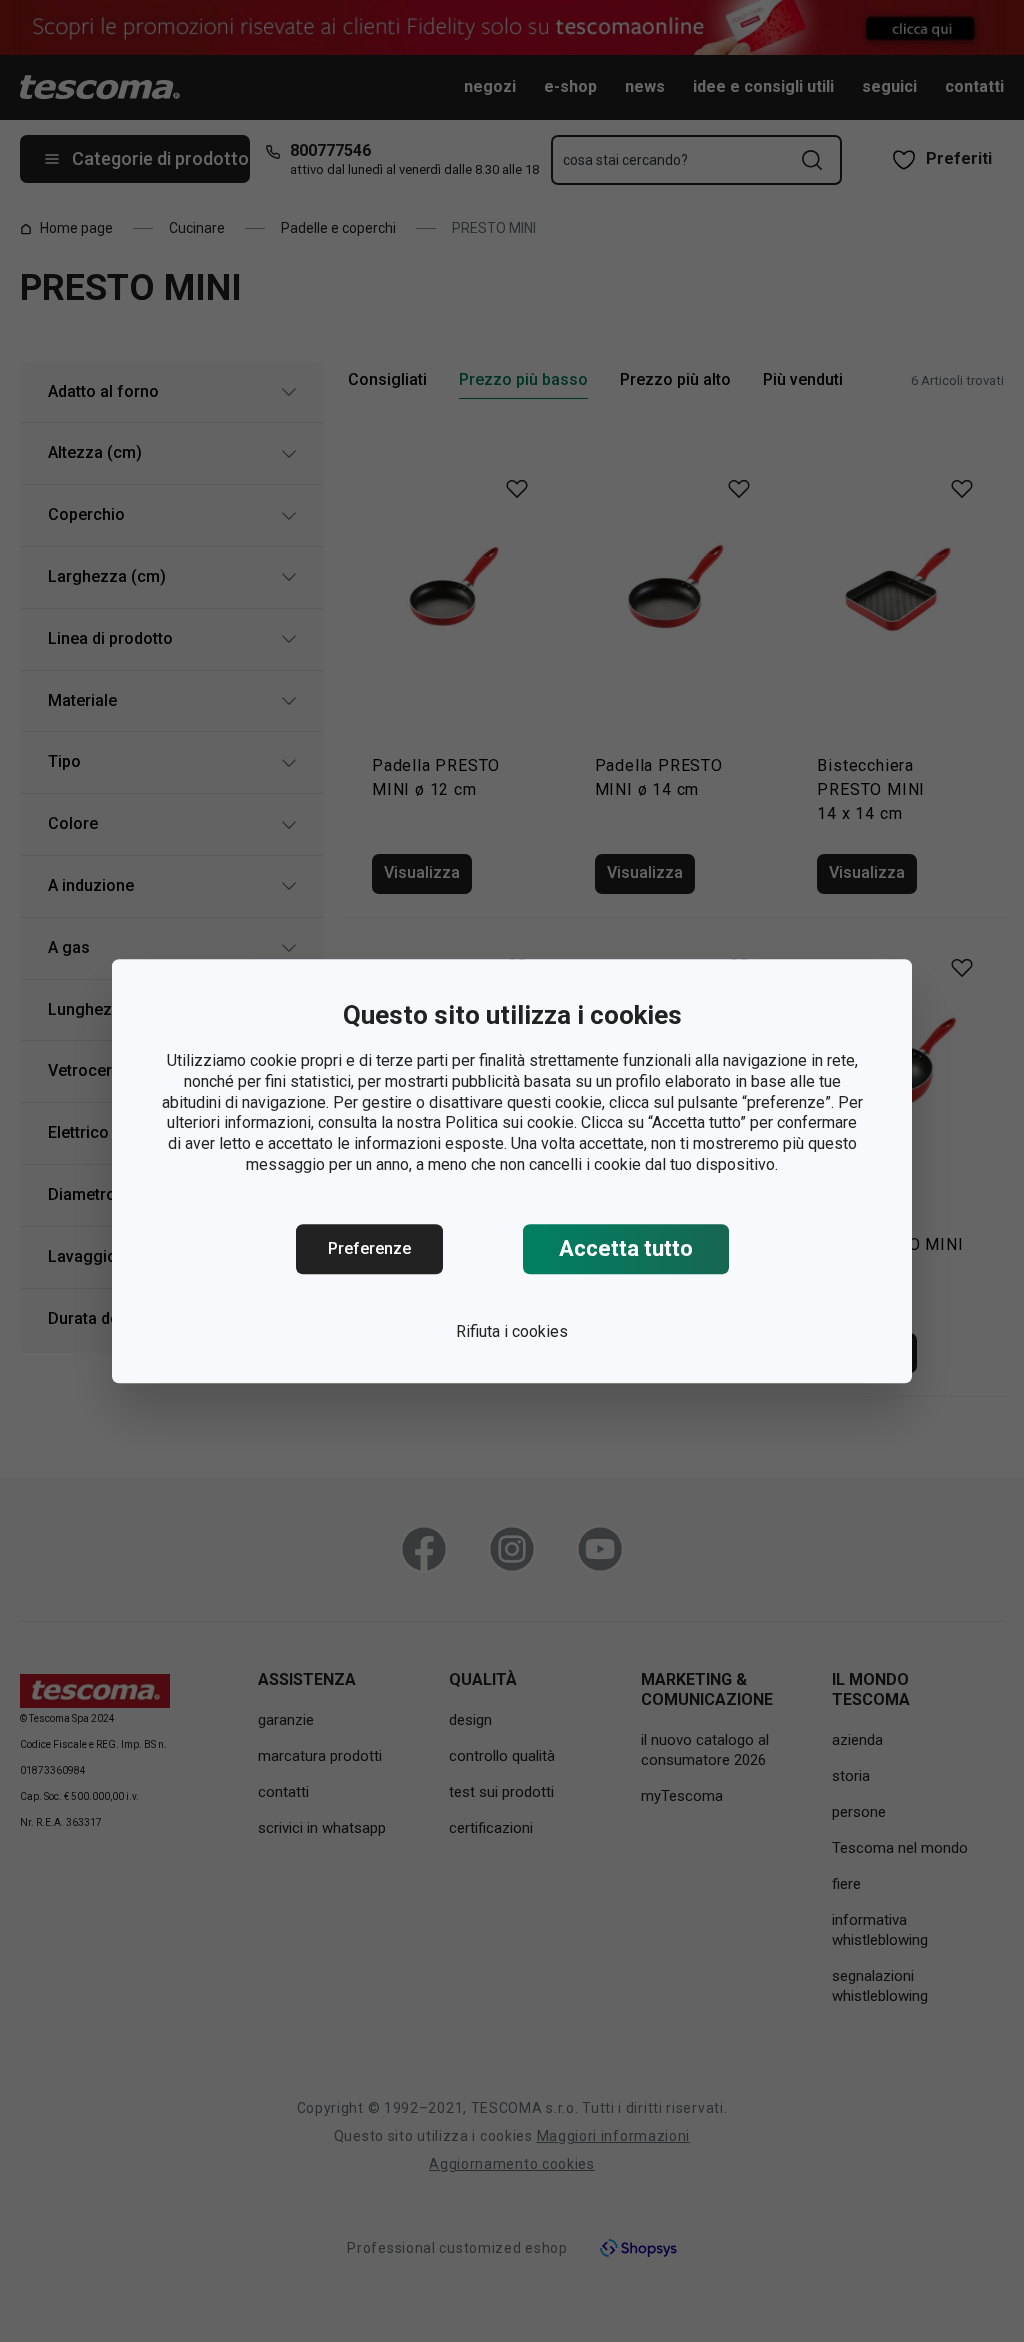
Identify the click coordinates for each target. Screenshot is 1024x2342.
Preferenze (369, 1248)
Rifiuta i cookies (512, 1331)
